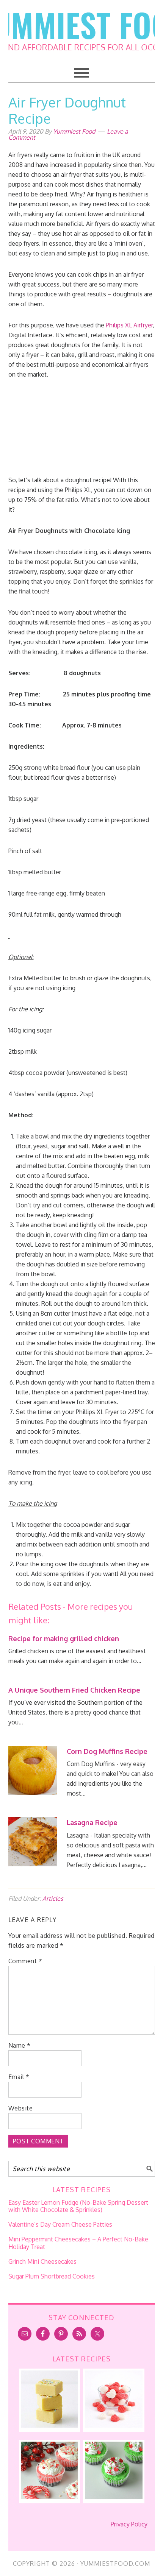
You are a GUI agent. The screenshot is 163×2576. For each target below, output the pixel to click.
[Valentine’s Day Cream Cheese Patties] (114, 2425)
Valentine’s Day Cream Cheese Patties (60, 2224)
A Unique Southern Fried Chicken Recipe (74, 1690)
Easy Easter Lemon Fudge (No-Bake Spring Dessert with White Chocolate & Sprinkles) (78, 2206)
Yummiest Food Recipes (82, 26)
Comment (25, 1961)
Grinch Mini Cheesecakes (42, 2261)
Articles (53, 1899)
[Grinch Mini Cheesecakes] (114, 2497)
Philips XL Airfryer (129, 325)
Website (21, 2108)
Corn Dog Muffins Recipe (107, 1751)
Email (19, 2077)
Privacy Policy (129, 2524)
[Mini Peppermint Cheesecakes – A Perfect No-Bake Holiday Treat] (49, 2497)
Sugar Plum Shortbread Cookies (52, 2276)
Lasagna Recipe (92, 1822)
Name (20, 2045)
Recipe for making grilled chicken (64, 1638)
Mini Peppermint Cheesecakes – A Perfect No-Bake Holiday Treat (78, 2243)
